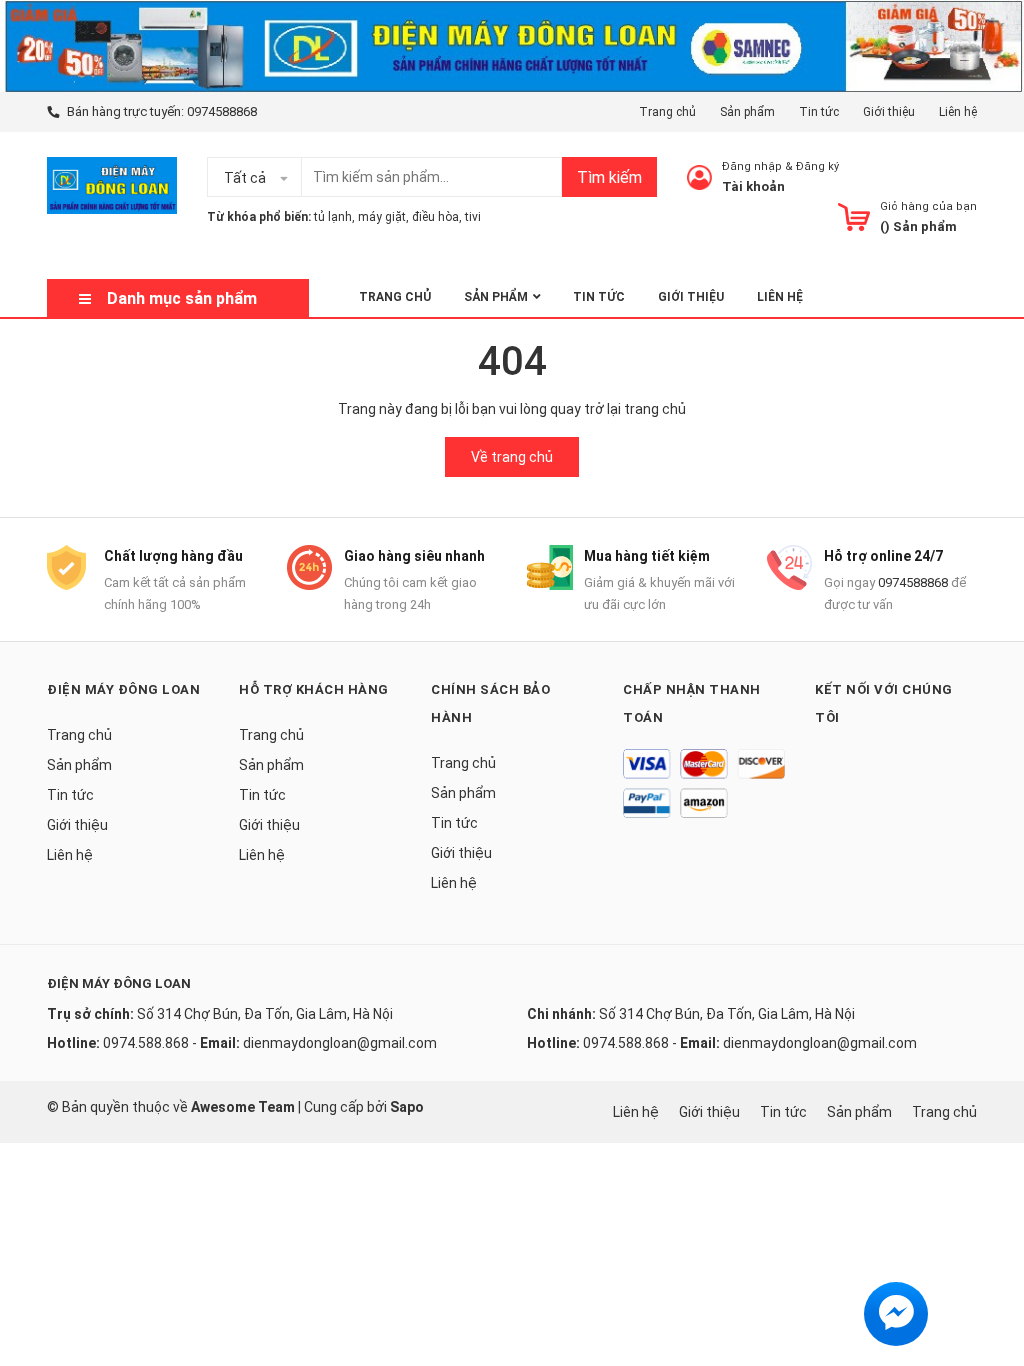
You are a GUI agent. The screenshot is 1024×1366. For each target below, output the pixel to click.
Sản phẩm (747, 112)
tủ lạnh (333, 217)
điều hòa (435, 217)
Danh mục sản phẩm (182, 298)
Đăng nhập (752, 166)
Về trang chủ (512, 457)
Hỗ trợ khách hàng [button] (314, 689)
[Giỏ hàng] (854, 217)
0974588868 (222, 111)
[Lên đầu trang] (989, 1271)
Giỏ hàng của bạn (928, 206)
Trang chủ (667, 112)
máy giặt (382, 217)
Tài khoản (753, 186)
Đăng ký (817, 166)
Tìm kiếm (609, 177)
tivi (473, 217)
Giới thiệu (889, 112)
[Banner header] (512, 45)
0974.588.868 (146, 1043)
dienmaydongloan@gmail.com (340, 1043)
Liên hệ (958, 112)
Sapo (407, 1107)
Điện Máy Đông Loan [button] (123, 689)
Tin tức (819, 112)
